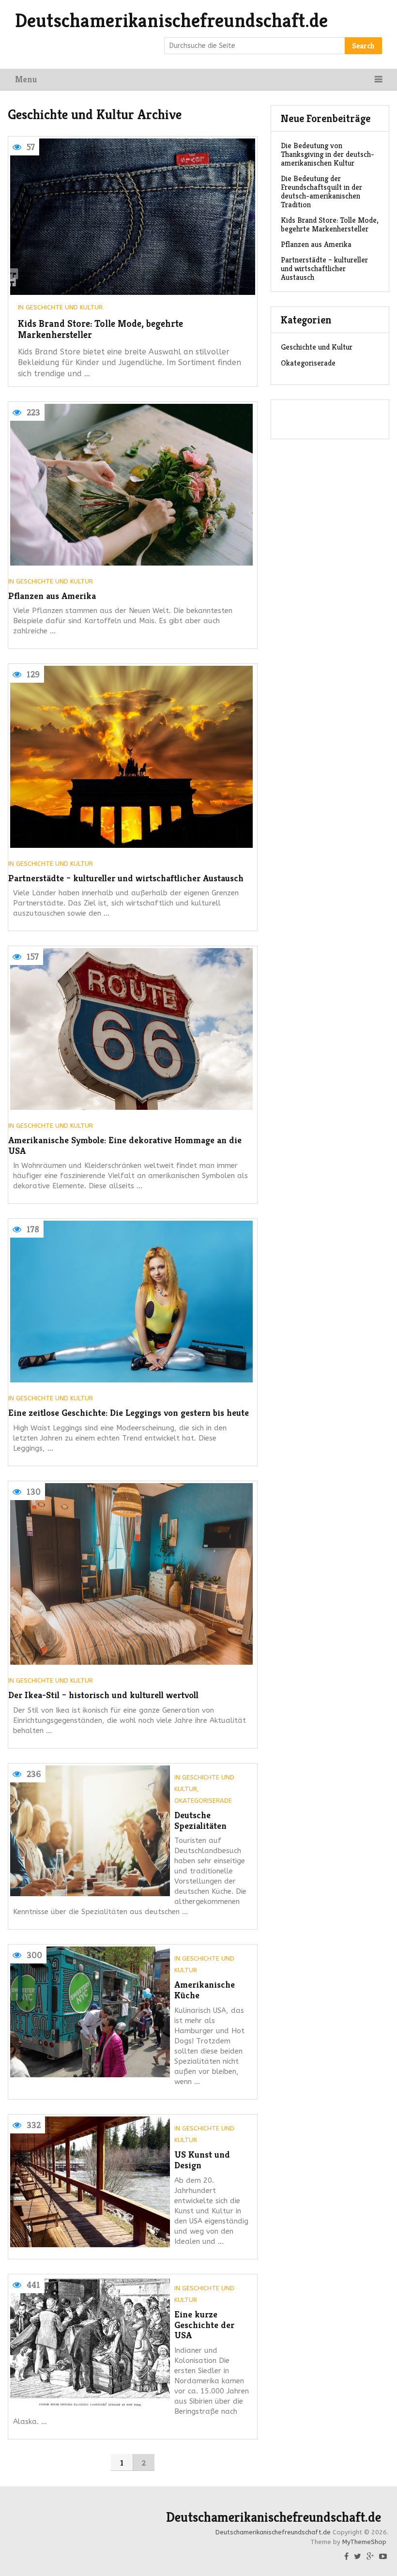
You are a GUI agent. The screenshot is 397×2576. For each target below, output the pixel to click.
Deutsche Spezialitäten (200, 1821)
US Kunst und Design (202, 2160)
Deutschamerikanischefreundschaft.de (171, 20)
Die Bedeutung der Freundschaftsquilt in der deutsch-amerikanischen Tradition (321, 192)
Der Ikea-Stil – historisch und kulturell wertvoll (103, 1695)
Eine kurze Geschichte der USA (204, 2325)
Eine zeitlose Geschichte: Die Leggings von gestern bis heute (129, 1413)
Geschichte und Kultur (64, 307)
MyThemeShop (364, 2542)
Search (363, 46)
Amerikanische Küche (205, 1990)
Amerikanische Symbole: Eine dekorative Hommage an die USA (125, 1146)
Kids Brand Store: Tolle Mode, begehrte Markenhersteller (100, 329)
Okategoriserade (203, 1801)
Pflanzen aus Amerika (52, 596)
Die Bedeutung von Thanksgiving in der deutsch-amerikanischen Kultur (328, 154)
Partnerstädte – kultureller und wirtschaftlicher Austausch (126, 878)
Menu (26, 79)
